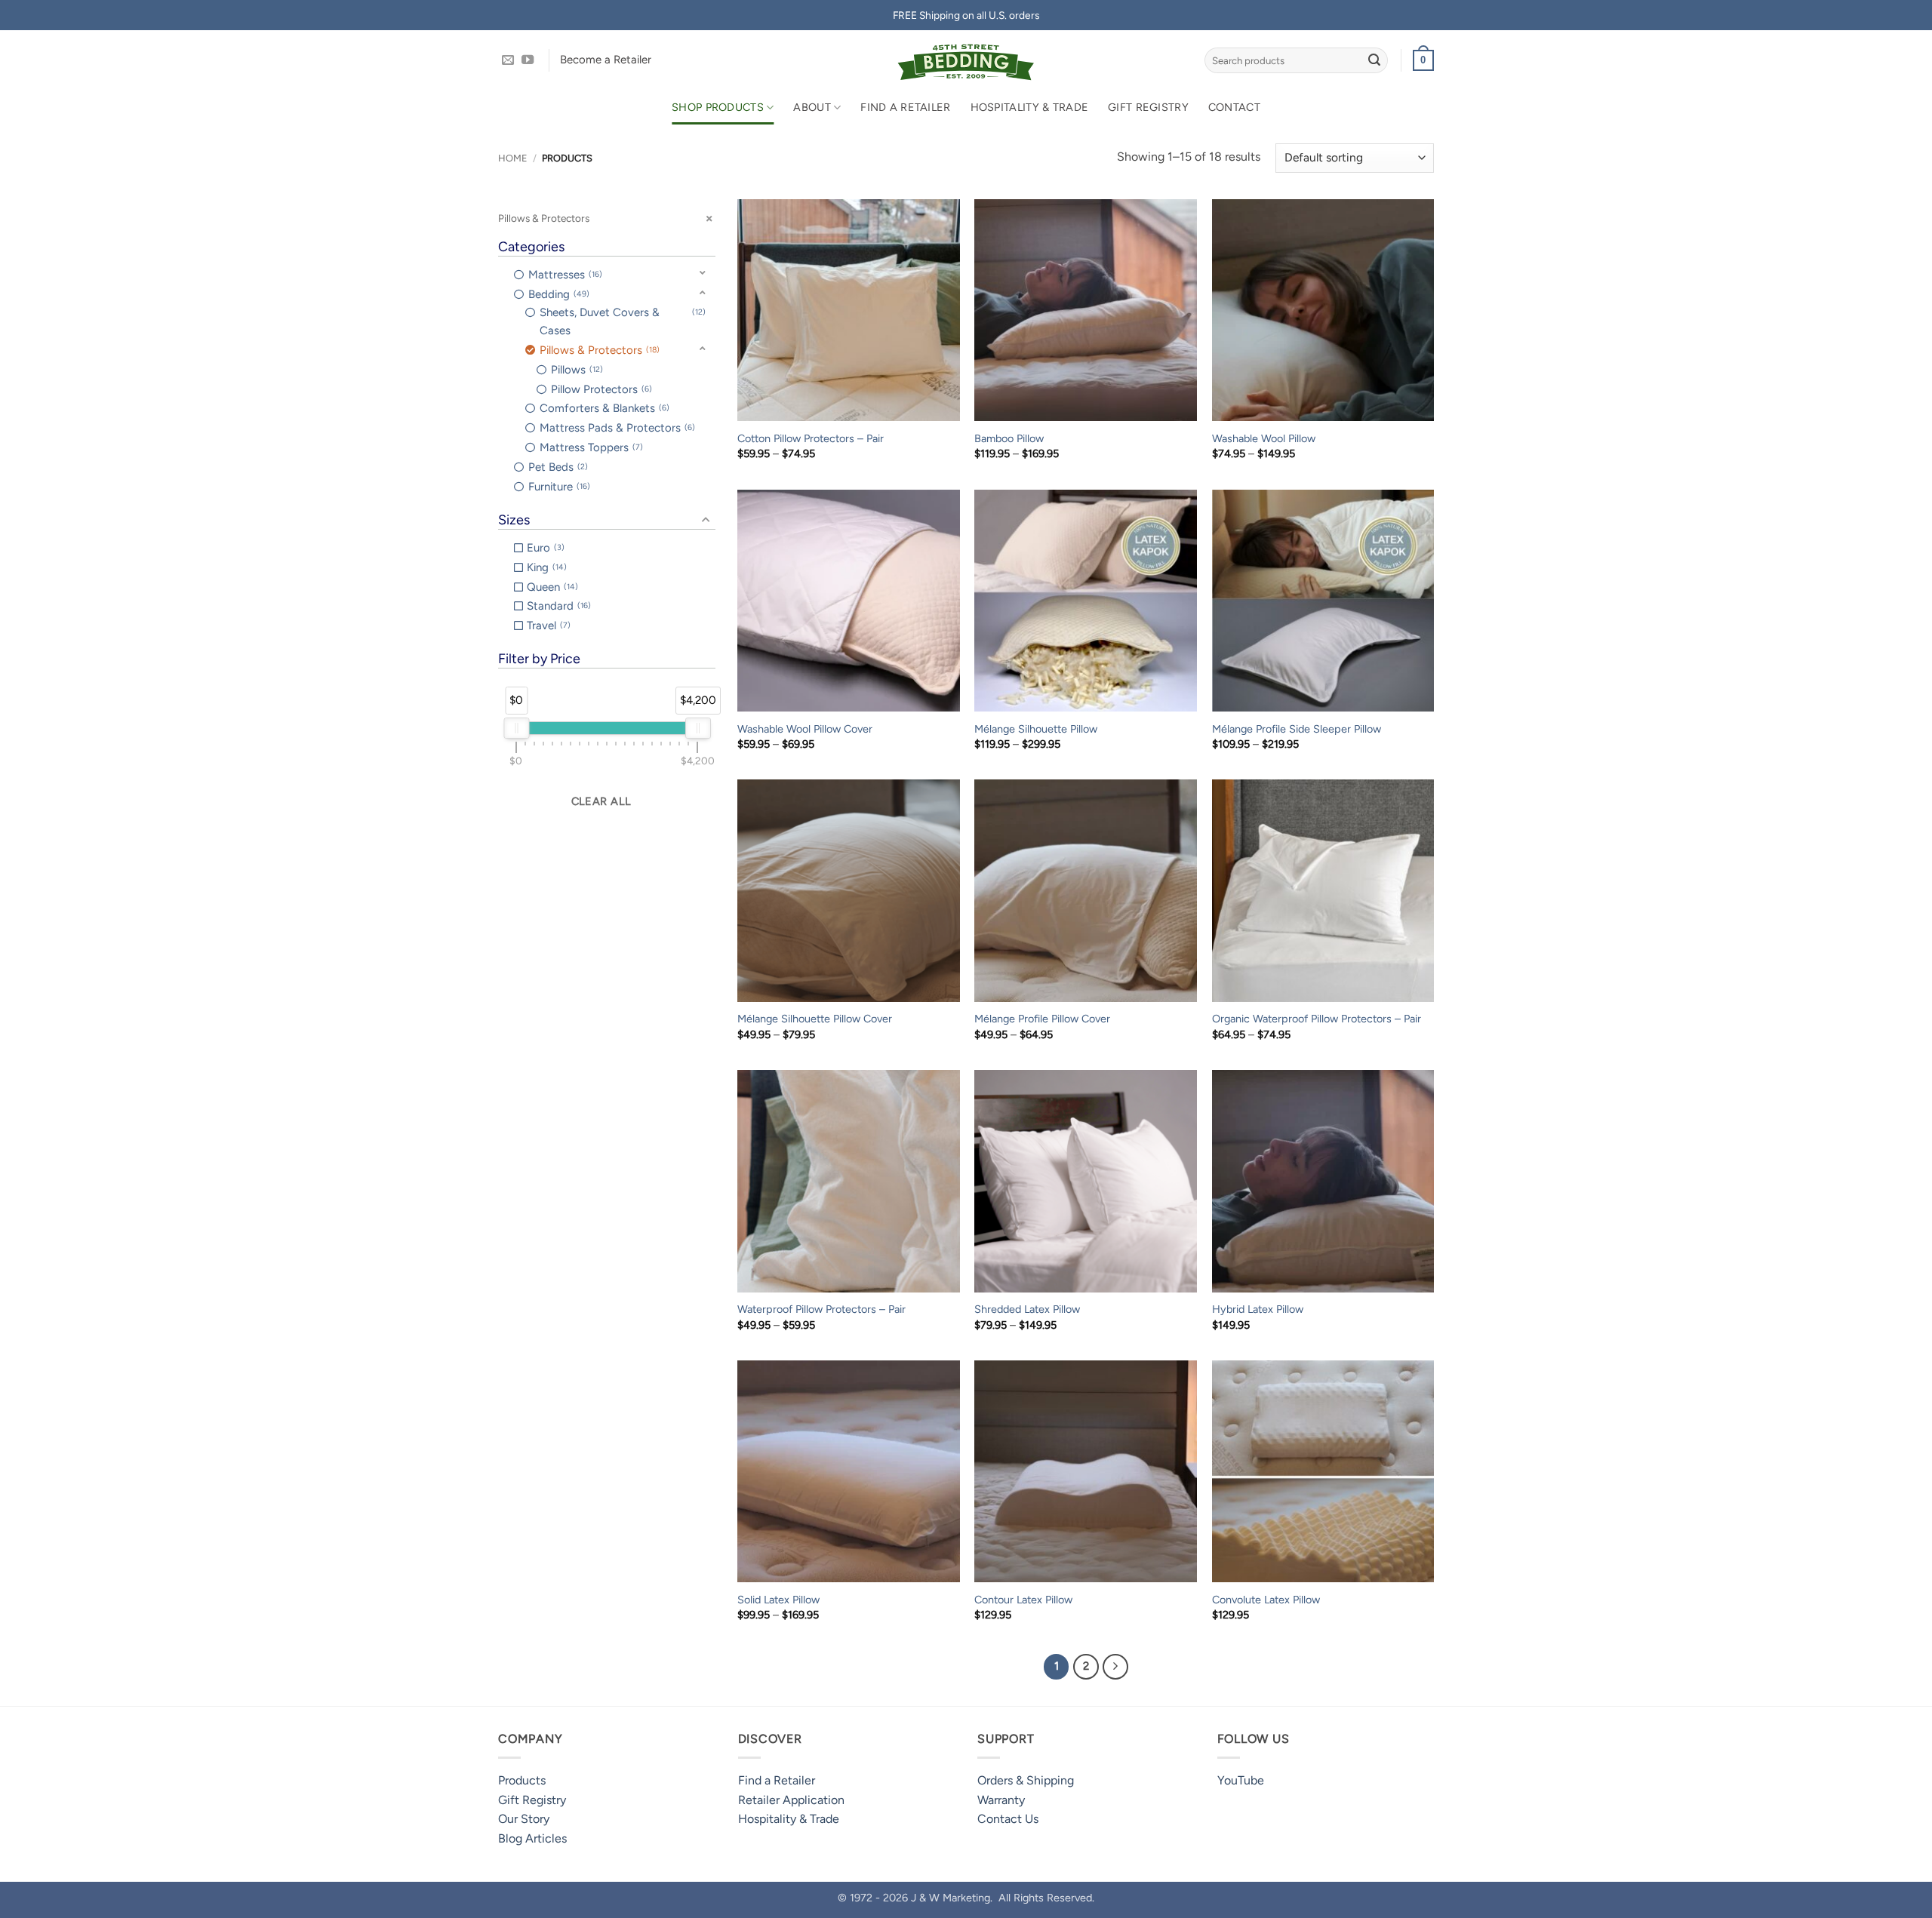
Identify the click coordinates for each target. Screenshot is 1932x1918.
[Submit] (1374, 60)
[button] (1423, 60)
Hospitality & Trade (1029, 107)
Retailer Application (791, 1800)
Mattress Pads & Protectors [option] (616, 428)
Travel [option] (547, 626)
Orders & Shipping (1026, 1780)
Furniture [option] (558, 487)
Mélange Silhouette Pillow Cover (815, 1019)
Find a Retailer (905, 107)
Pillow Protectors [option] (600, 389)
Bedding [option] (557, 294)
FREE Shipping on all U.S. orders (966, 15)
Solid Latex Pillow (778, 1600)
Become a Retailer (606, 60)
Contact (1234, 107)
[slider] (516, 728)
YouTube (1241, 1780)
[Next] (1115, 1667)
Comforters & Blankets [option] (603, 408)
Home (513, 158)
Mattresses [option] (564, 275)
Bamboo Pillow (1009, 438)
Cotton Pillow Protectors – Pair (811, 438)
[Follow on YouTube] (528, 60)
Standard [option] (557, 606)
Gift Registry (1148, 107)
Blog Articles (532, 1838)
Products (522, 1780)
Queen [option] (551, 587)
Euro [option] (544, 548)
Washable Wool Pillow (1264, 438)
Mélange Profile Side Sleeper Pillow (1297, 729)
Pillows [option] (575, 370)
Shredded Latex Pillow (1027, 1309)
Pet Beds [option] (557, 467)
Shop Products (718, 107)
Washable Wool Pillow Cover (805, 729)
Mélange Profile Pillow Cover (1042, 1019)
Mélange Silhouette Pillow (1036, 729)
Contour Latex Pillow (1023, 1600)
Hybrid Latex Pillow (1258, 1309)
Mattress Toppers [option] (590, 447)
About (812, 107)
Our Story (524, 1819)
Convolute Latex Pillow (1266, 1600)
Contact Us (1008, 1819)
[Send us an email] (508, 60)
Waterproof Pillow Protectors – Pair (821, 1309)
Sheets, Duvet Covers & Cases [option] (621, 321)
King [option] (545, 567)
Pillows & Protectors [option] (598, 350)
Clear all (601, 801)
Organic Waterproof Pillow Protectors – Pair (1317, 1019)
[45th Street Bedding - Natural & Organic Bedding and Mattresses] (966, 60)
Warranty (1001, 1800)
